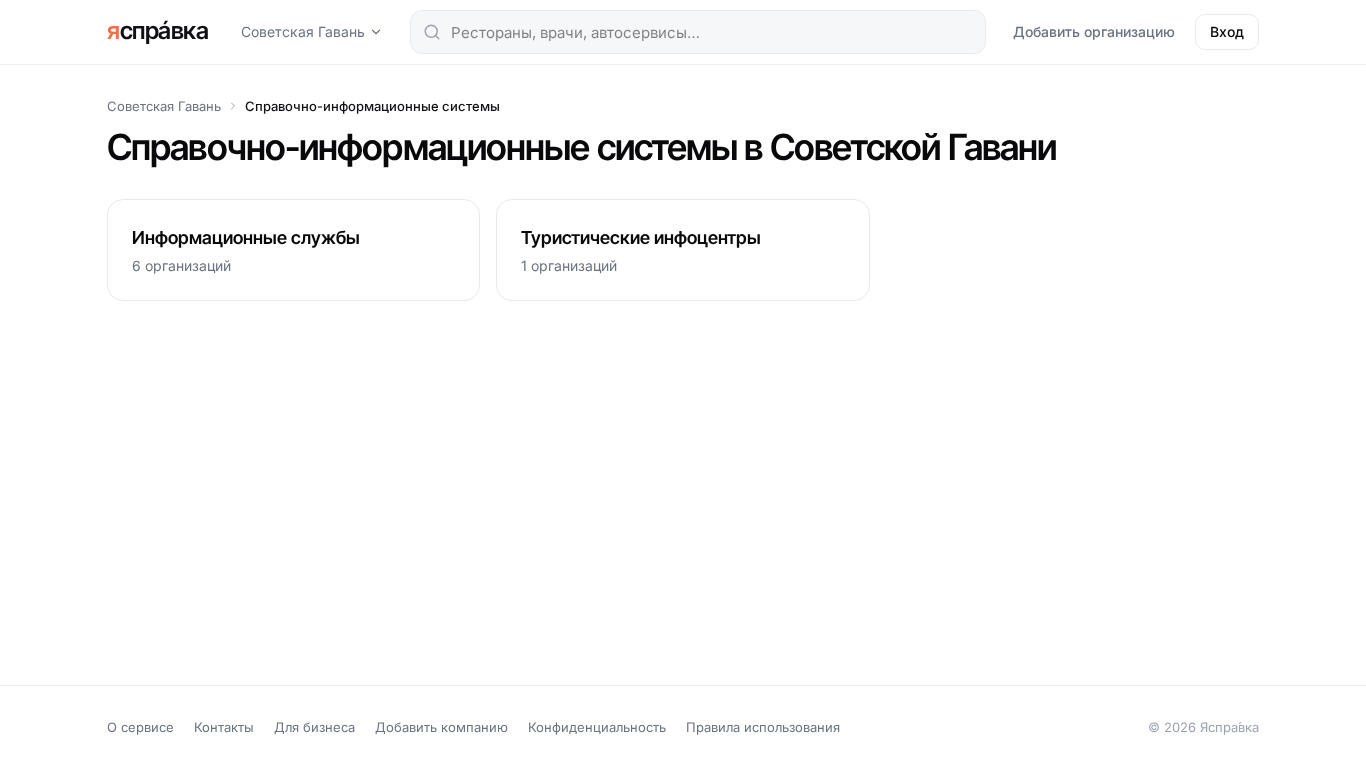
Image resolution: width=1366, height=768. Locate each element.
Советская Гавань (303, 31)
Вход (1227, 31)
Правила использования (763, 727)
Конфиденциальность (597, 727)
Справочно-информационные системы (372, 106)
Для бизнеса (314, 727)
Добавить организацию (1094, 31)
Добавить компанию (441, 727)
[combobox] (698, 32)
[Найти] (432, 32)
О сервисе (140, 727)
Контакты (224, 727)
